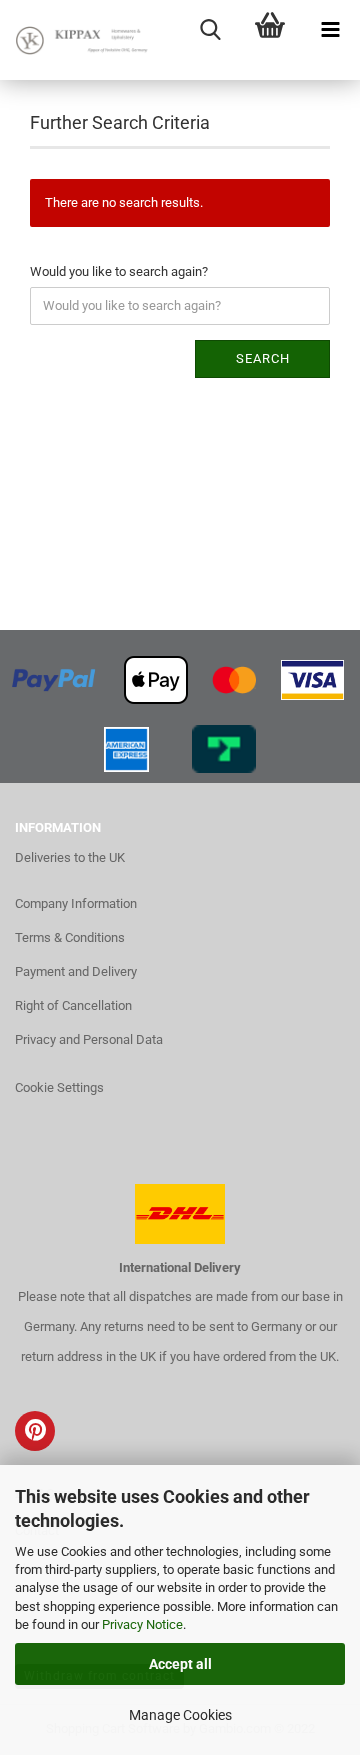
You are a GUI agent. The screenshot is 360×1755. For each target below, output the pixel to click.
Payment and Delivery (76, 971)
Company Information (76, 903)
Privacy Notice (142, 1624)
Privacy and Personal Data (89, 1039)
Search (263, 358)
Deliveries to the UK (70, 857)
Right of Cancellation (73, 1005)
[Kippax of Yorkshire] (80, 40)
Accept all (180, 1664)
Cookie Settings (59, 1087)
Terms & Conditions (70, 937)
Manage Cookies (180, 1715)
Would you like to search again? (119, 271)
